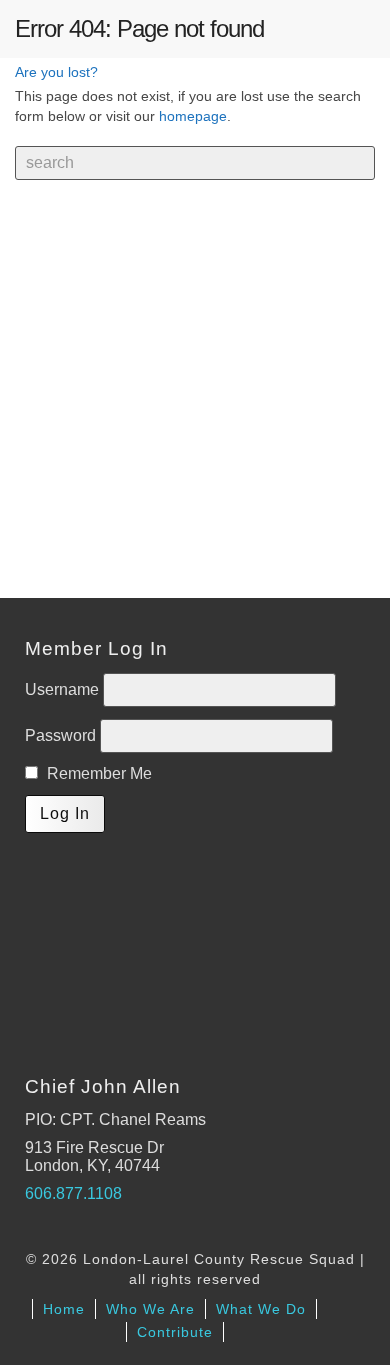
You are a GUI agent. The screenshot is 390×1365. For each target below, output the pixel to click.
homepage (193, 116)
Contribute (175, 1332)
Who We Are (150, 1309)
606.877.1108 (73, 1193)
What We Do (261, 1309)
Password (62, 735)
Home (64, 1309)
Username (64, 689)
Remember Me (97, 773)
